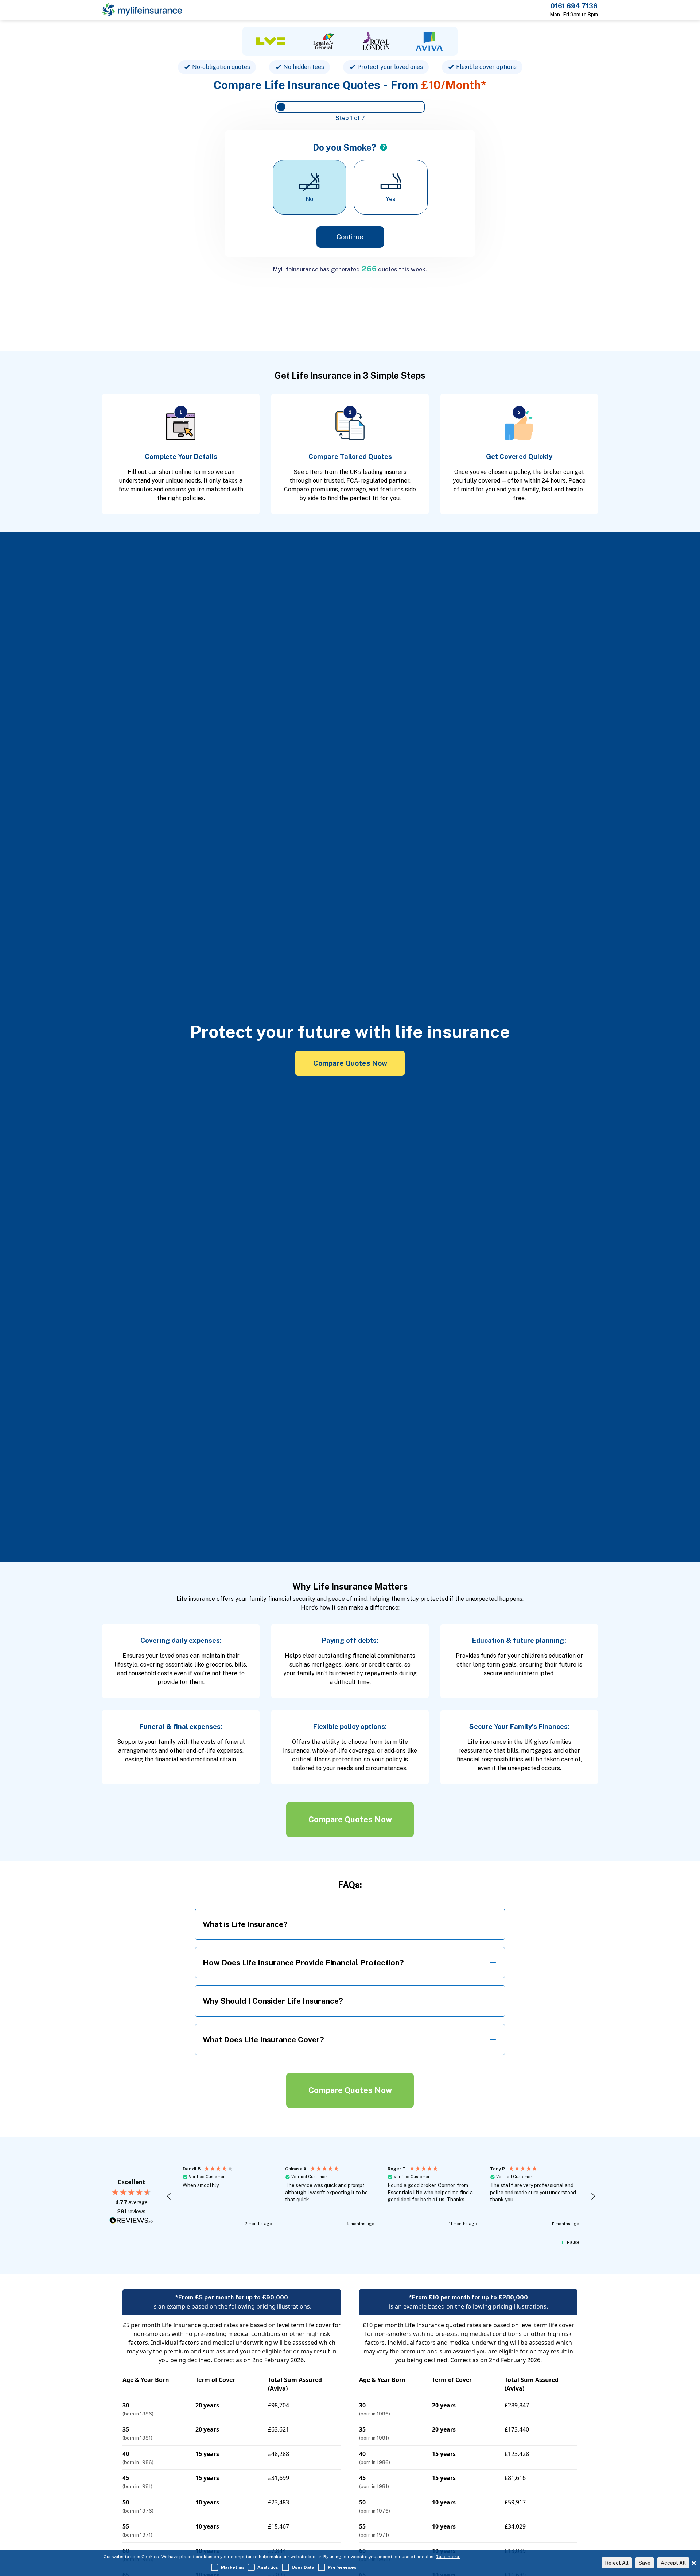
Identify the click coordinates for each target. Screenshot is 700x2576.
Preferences (342, 2567)
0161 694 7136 (574, 6)
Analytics (268, 2567)
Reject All (617, 2563)
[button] (169, 2197)
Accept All (673, 2563)
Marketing (232, 2567)
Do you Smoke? (345, 147)
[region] (381, 2197)
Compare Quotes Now (350, 1063)
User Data (303, 2567)
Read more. (448, 2557)
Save (645, 2563)
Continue (350, 237)
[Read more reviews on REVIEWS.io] (131, 2221)
